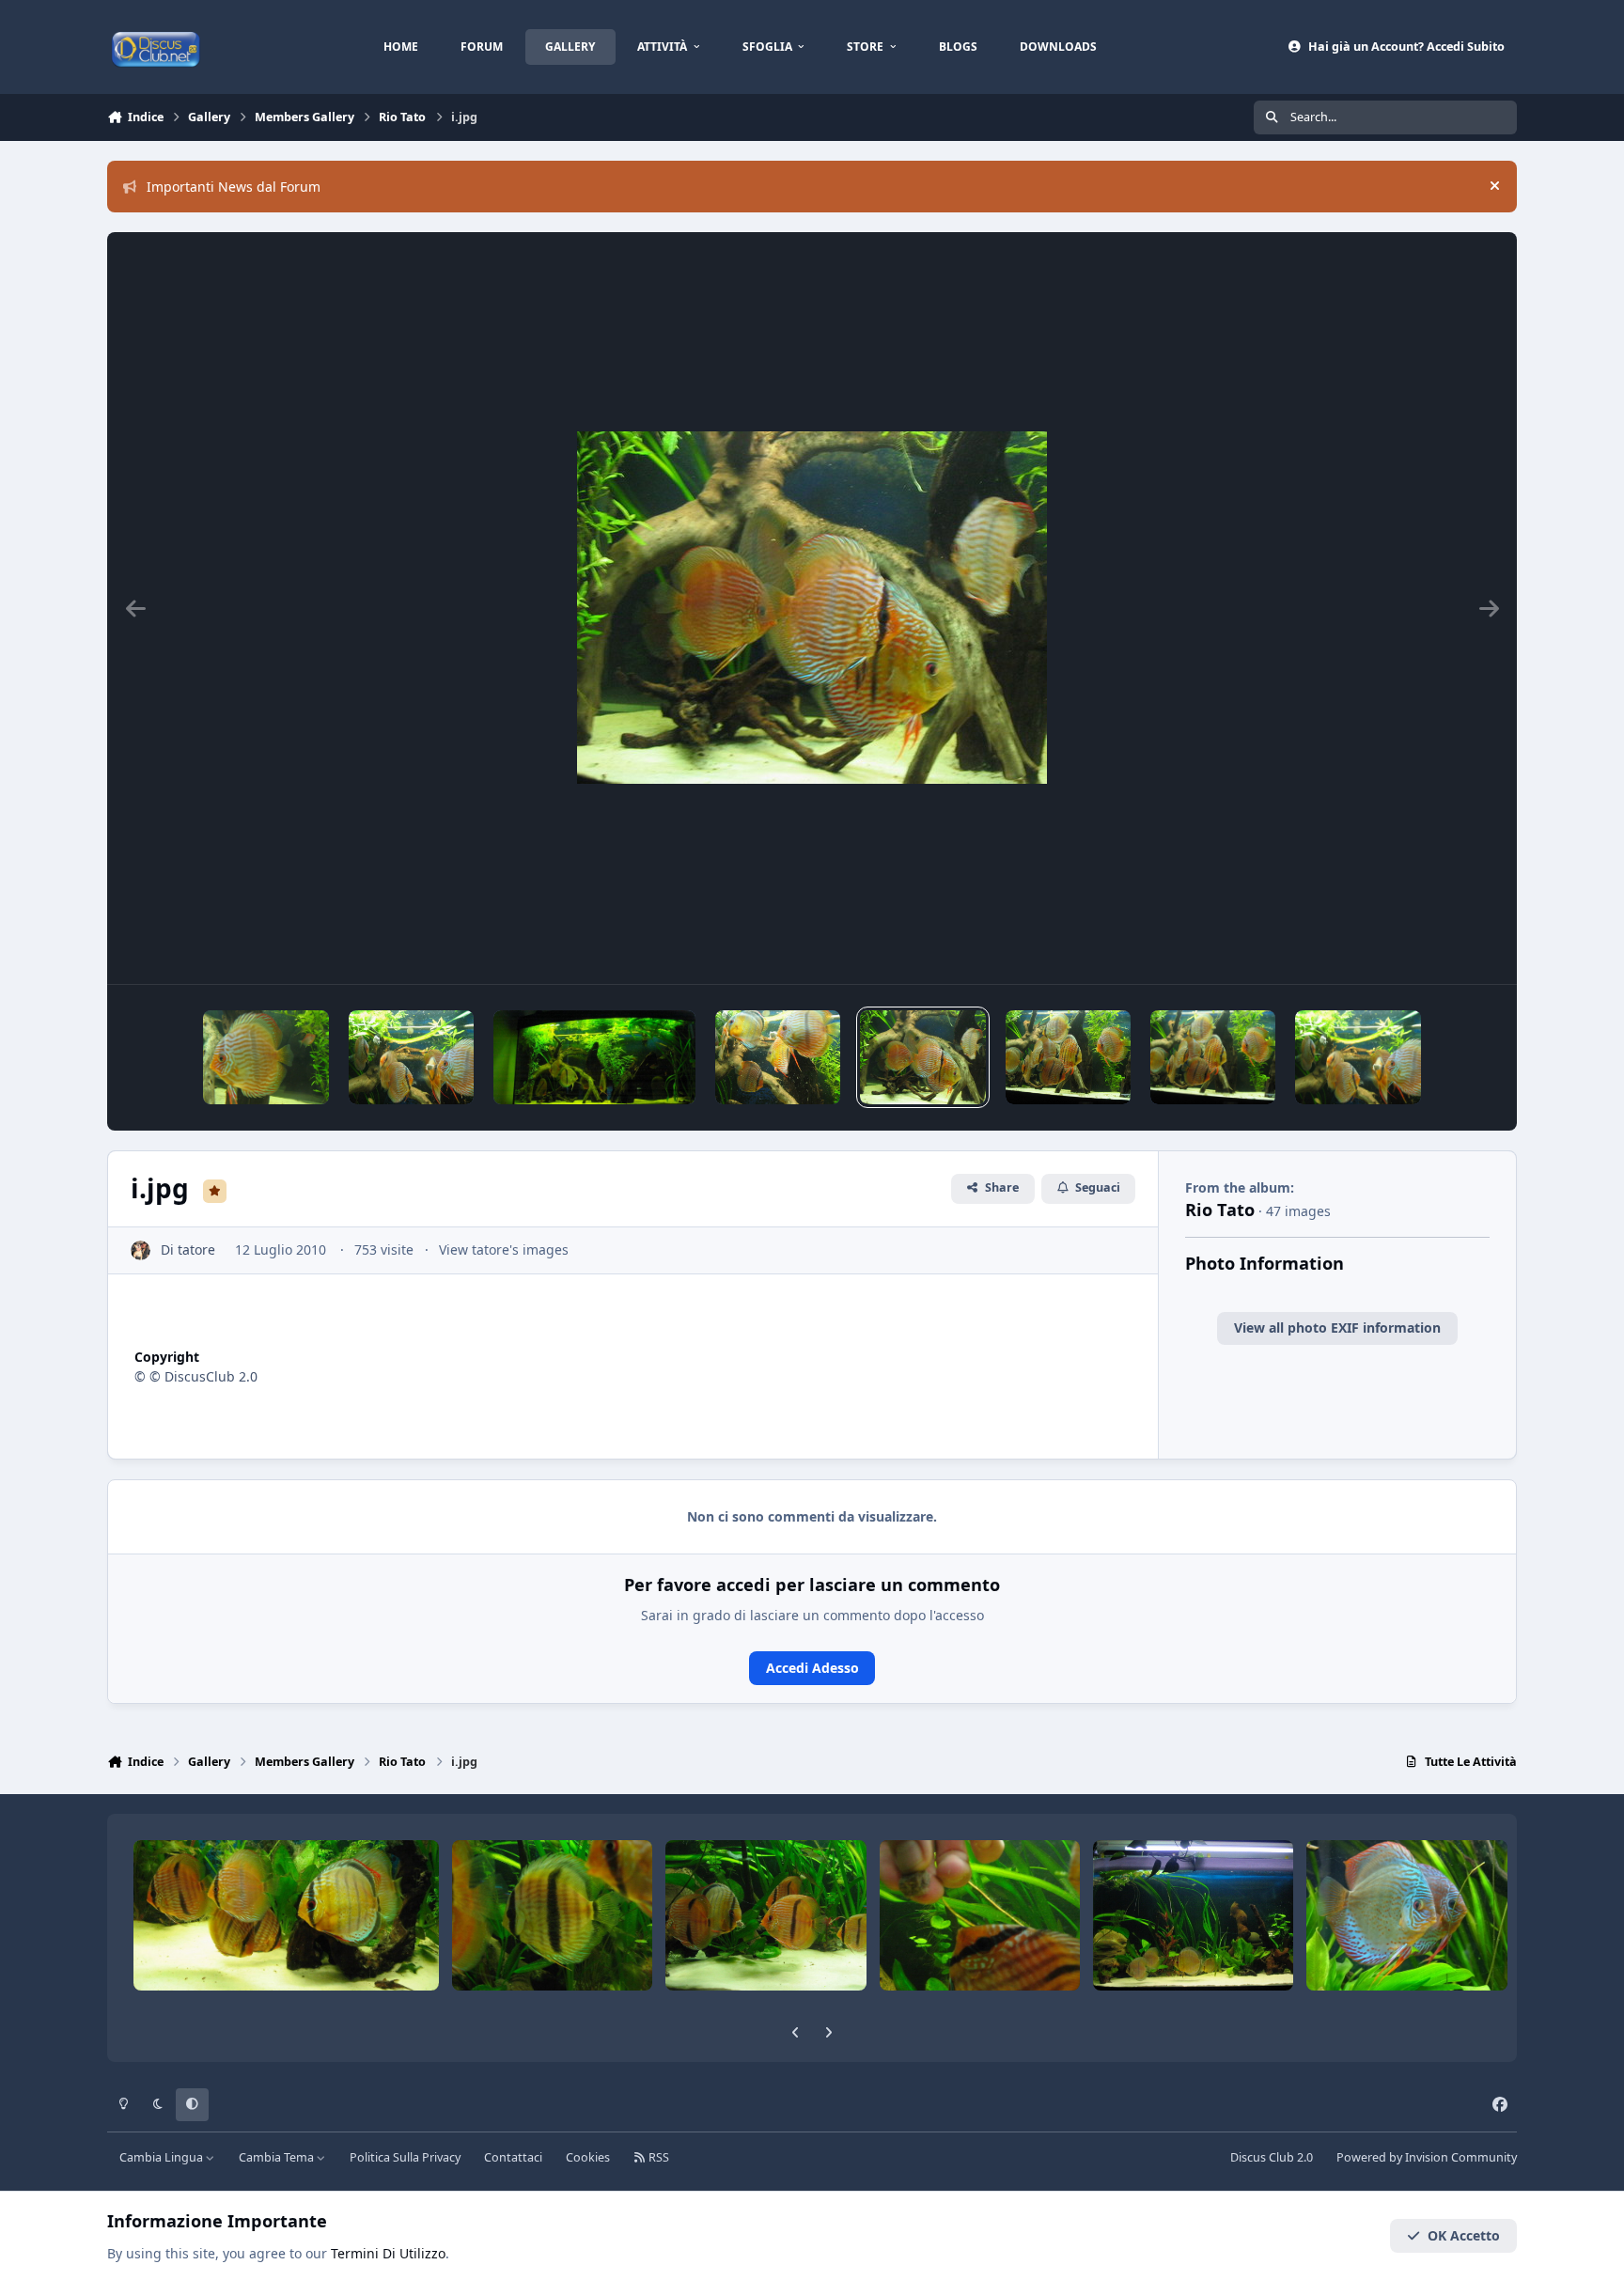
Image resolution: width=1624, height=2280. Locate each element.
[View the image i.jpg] (922, 1057)
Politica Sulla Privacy (405, 2157)
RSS (657, 2157)
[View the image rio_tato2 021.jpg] (1358, 1057)
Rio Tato (1220, 1210)
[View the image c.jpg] (1068, 1057)
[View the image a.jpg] (411, 1057)
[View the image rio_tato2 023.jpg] (1213, 1057)
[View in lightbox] (812, 608)
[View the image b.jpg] (778, 1057)
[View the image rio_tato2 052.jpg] (265, 1057)
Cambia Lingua (163, 2157)
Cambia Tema (278, 2157)
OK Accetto (1464, 2235)
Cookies (588, 2157)
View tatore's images (504, 1249)
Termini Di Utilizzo (388, 2253)
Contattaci (513, 2157)
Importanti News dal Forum (234, 187)
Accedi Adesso (812, 1668)
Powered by (1427, 2157)
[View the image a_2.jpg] (594, 1057)
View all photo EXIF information (1337, 1327)
